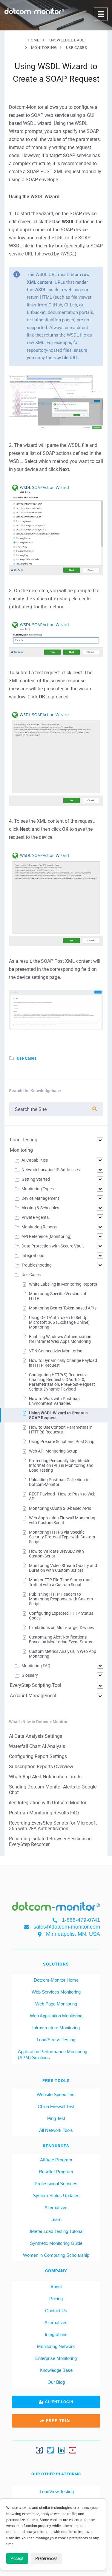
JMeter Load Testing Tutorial (56, 2231)
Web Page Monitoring (56, 2004)
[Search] (95, 1109)
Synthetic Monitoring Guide (56, 2243)
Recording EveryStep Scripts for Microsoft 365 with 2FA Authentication (53, 1826)
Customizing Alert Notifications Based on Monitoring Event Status (60, 1639)
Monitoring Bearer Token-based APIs (63, 1308)
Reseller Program (56, 2172)
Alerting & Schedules (40, 1208)
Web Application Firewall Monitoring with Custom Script (62, 1520)
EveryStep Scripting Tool (36, 1685)
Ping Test (56, 2118)
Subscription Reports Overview (41, 1767)
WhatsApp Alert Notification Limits (45, 1777)
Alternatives (56, 2207)
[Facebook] (39, 2450)
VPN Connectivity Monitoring (56, 1351)
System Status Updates (56, 2196)
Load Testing (24, 1140)
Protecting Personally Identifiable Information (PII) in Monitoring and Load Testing (61, 1465)
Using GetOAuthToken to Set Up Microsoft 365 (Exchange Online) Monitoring (59, 1322)
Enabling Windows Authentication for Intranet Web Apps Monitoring (60, 1339)
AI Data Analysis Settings (36, 1736)
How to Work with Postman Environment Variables (54, 1401)
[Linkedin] (62, 2450)
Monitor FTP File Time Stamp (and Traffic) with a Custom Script (60, 1582)
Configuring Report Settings (38, 1756)
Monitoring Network (56, 2346)
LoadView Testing (56, 2491)
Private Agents (35, 1217)
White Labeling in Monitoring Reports (63, 1284)
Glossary (30, 1675)
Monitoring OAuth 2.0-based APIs (60, 1508)
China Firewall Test (56, 2106)
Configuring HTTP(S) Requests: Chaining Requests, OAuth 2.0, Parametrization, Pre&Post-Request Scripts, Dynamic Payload (62, 1382)
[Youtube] (73, 2450)
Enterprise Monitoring (56, 2358)
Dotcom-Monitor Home (56, 1980)
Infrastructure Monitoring (56, 2028)
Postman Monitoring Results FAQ (44, 1813)
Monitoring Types (38, 1189)
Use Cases (27, 1058)
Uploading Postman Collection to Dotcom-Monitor (59, 1482)
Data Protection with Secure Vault (53, 1246)
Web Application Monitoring (56, 2016)
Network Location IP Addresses (51, 1170)
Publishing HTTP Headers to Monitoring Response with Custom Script (61, 1599)
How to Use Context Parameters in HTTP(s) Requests (61, 1430)
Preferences (46, 2558)
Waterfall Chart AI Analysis (37, 1746)
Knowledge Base (56, 2370)
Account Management (33, 1696)
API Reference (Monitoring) (47, 1236)
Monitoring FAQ (36, 1666)
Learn (56, 2219)
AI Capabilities (35, 1160)
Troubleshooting (37, 1265)
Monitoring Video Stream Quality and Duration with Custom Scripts (63, 1568)
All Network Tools (56, 2130)
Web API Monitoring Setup (53, 1451)
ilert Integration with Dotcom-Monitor (48, 1803)
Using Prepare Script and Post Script (62, 1442)
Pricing (56, 2299)
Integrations (33, 1256)
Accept (17, 2558)
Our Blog (56, 2382)
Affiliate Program (56, 2160)
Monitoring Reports (39, 1227)
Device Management (40, 1198)
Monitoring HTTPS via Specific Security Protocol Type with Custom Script (62, 1537)
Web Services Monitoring (56, 1992)
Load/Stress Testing (56, 2040)
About (56, 2287)
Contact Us (56, 2311)
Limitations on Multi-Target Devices (61, 1628)
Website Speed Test (56, 2094)
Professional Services (56, 2184)
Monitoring (21, 1150)
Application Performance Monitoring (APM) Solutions (53, 2055)
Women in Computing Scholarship (56, 2255)
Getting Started (36, 1179)
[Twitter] (50, 2450)
